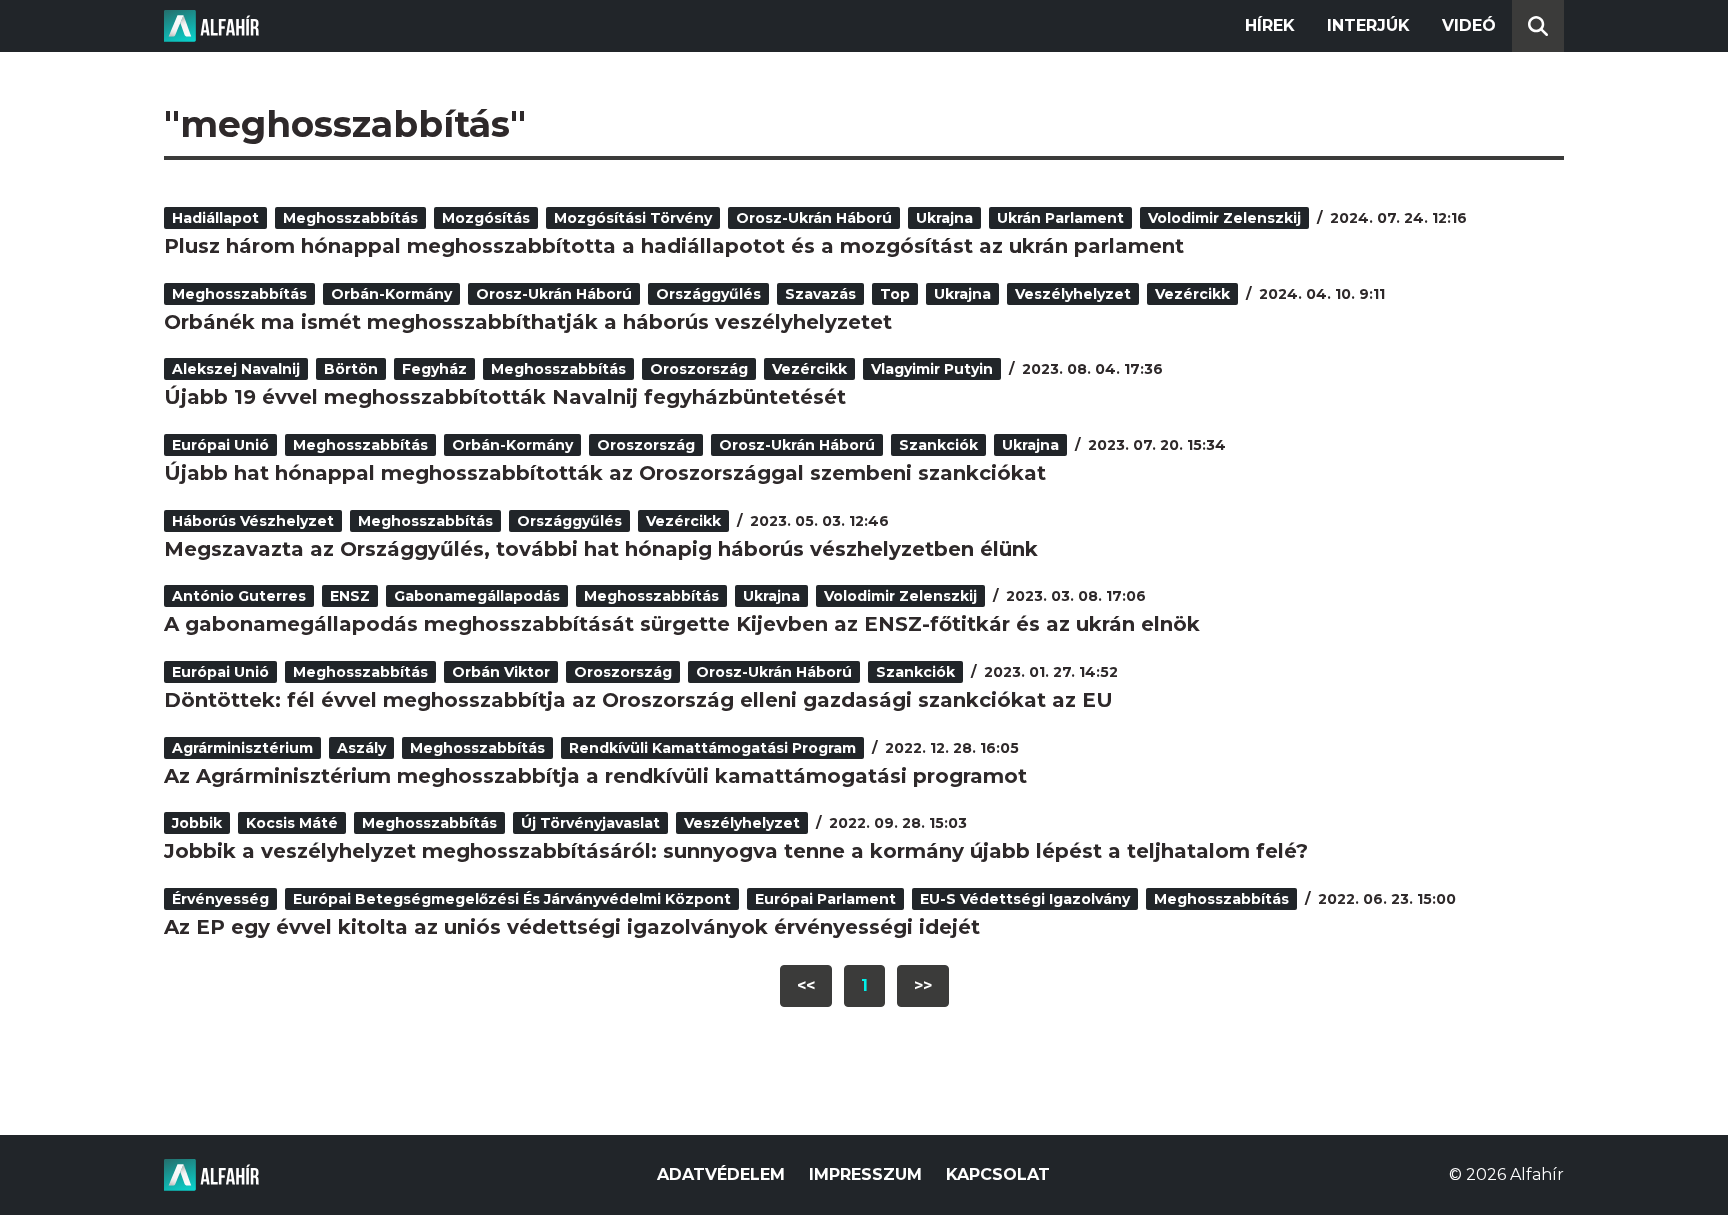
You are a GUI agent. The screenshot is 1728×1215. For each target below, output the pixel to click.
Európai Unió (220, 445)
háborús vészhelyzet (253, 521)
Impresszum (865, 1174)
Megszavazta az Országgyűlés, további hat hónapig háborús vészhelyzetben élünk (601, 549)
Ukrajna (944, 218)
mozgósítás (486, 218)
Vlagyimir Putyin (932, 369)
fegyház (434, 369)
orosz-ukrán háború (814, 218)
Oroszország (699, 369)
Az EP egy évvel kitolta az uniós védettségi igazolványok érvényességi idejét (572, 927)
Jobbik (197, 823)
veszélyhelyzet (1073, 294)
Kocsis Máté (292, 823)
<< (806, 985)
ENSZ (350, 596)
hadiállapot (215, 218)
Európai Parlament (825, 899)
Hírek (1270, 25)
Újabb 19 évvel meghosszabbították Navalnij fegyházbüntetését (505, 397)
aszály (361, 748)
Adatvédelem (721, 1174)
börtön (351, 369)
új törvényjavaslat (590, 823)
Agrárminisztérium (242, 748)
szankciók (938, 445)
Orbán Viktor (501, 672)
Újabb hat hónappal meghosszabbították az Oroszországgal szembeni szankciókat (605, 473)
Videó (1469, 25)
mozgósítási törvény (633, 218)
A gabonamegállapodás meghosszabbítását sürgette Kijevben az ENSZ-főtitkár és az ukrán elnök (682, 624)
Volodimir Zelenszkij (1224, 218)
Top (895, 294)
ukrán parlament (1060, 218)
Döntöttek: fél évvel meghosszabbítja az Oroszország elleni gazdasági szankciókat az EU (638, 700)
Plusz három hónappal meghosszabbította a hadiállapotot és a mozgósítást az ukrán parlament (674, 246)
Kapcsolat (998, 1174)
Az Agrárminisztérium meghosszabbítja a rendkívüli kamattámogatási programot (595, 776)
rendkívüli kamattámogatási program (712, 748)
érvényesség (220, 899)
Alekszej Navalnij (236, 369)
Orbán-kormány (391, 294)
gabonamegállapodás (477, 596)
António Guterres (239, 596)
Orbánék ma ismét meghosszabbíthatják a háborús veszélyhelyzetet (528, 322)
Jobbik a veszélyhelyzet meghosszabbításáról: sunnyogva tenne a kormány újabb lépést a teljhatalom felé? (736, 851)
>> (923, 985)
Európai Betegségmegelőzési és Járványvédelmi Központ (512, 899)
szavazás (820, 294)
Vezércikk (1192, 294)
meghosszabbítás (350, 218)
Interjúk (1368, 25)
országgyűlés (708, 294)
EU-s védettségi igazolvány (1025, 899)
